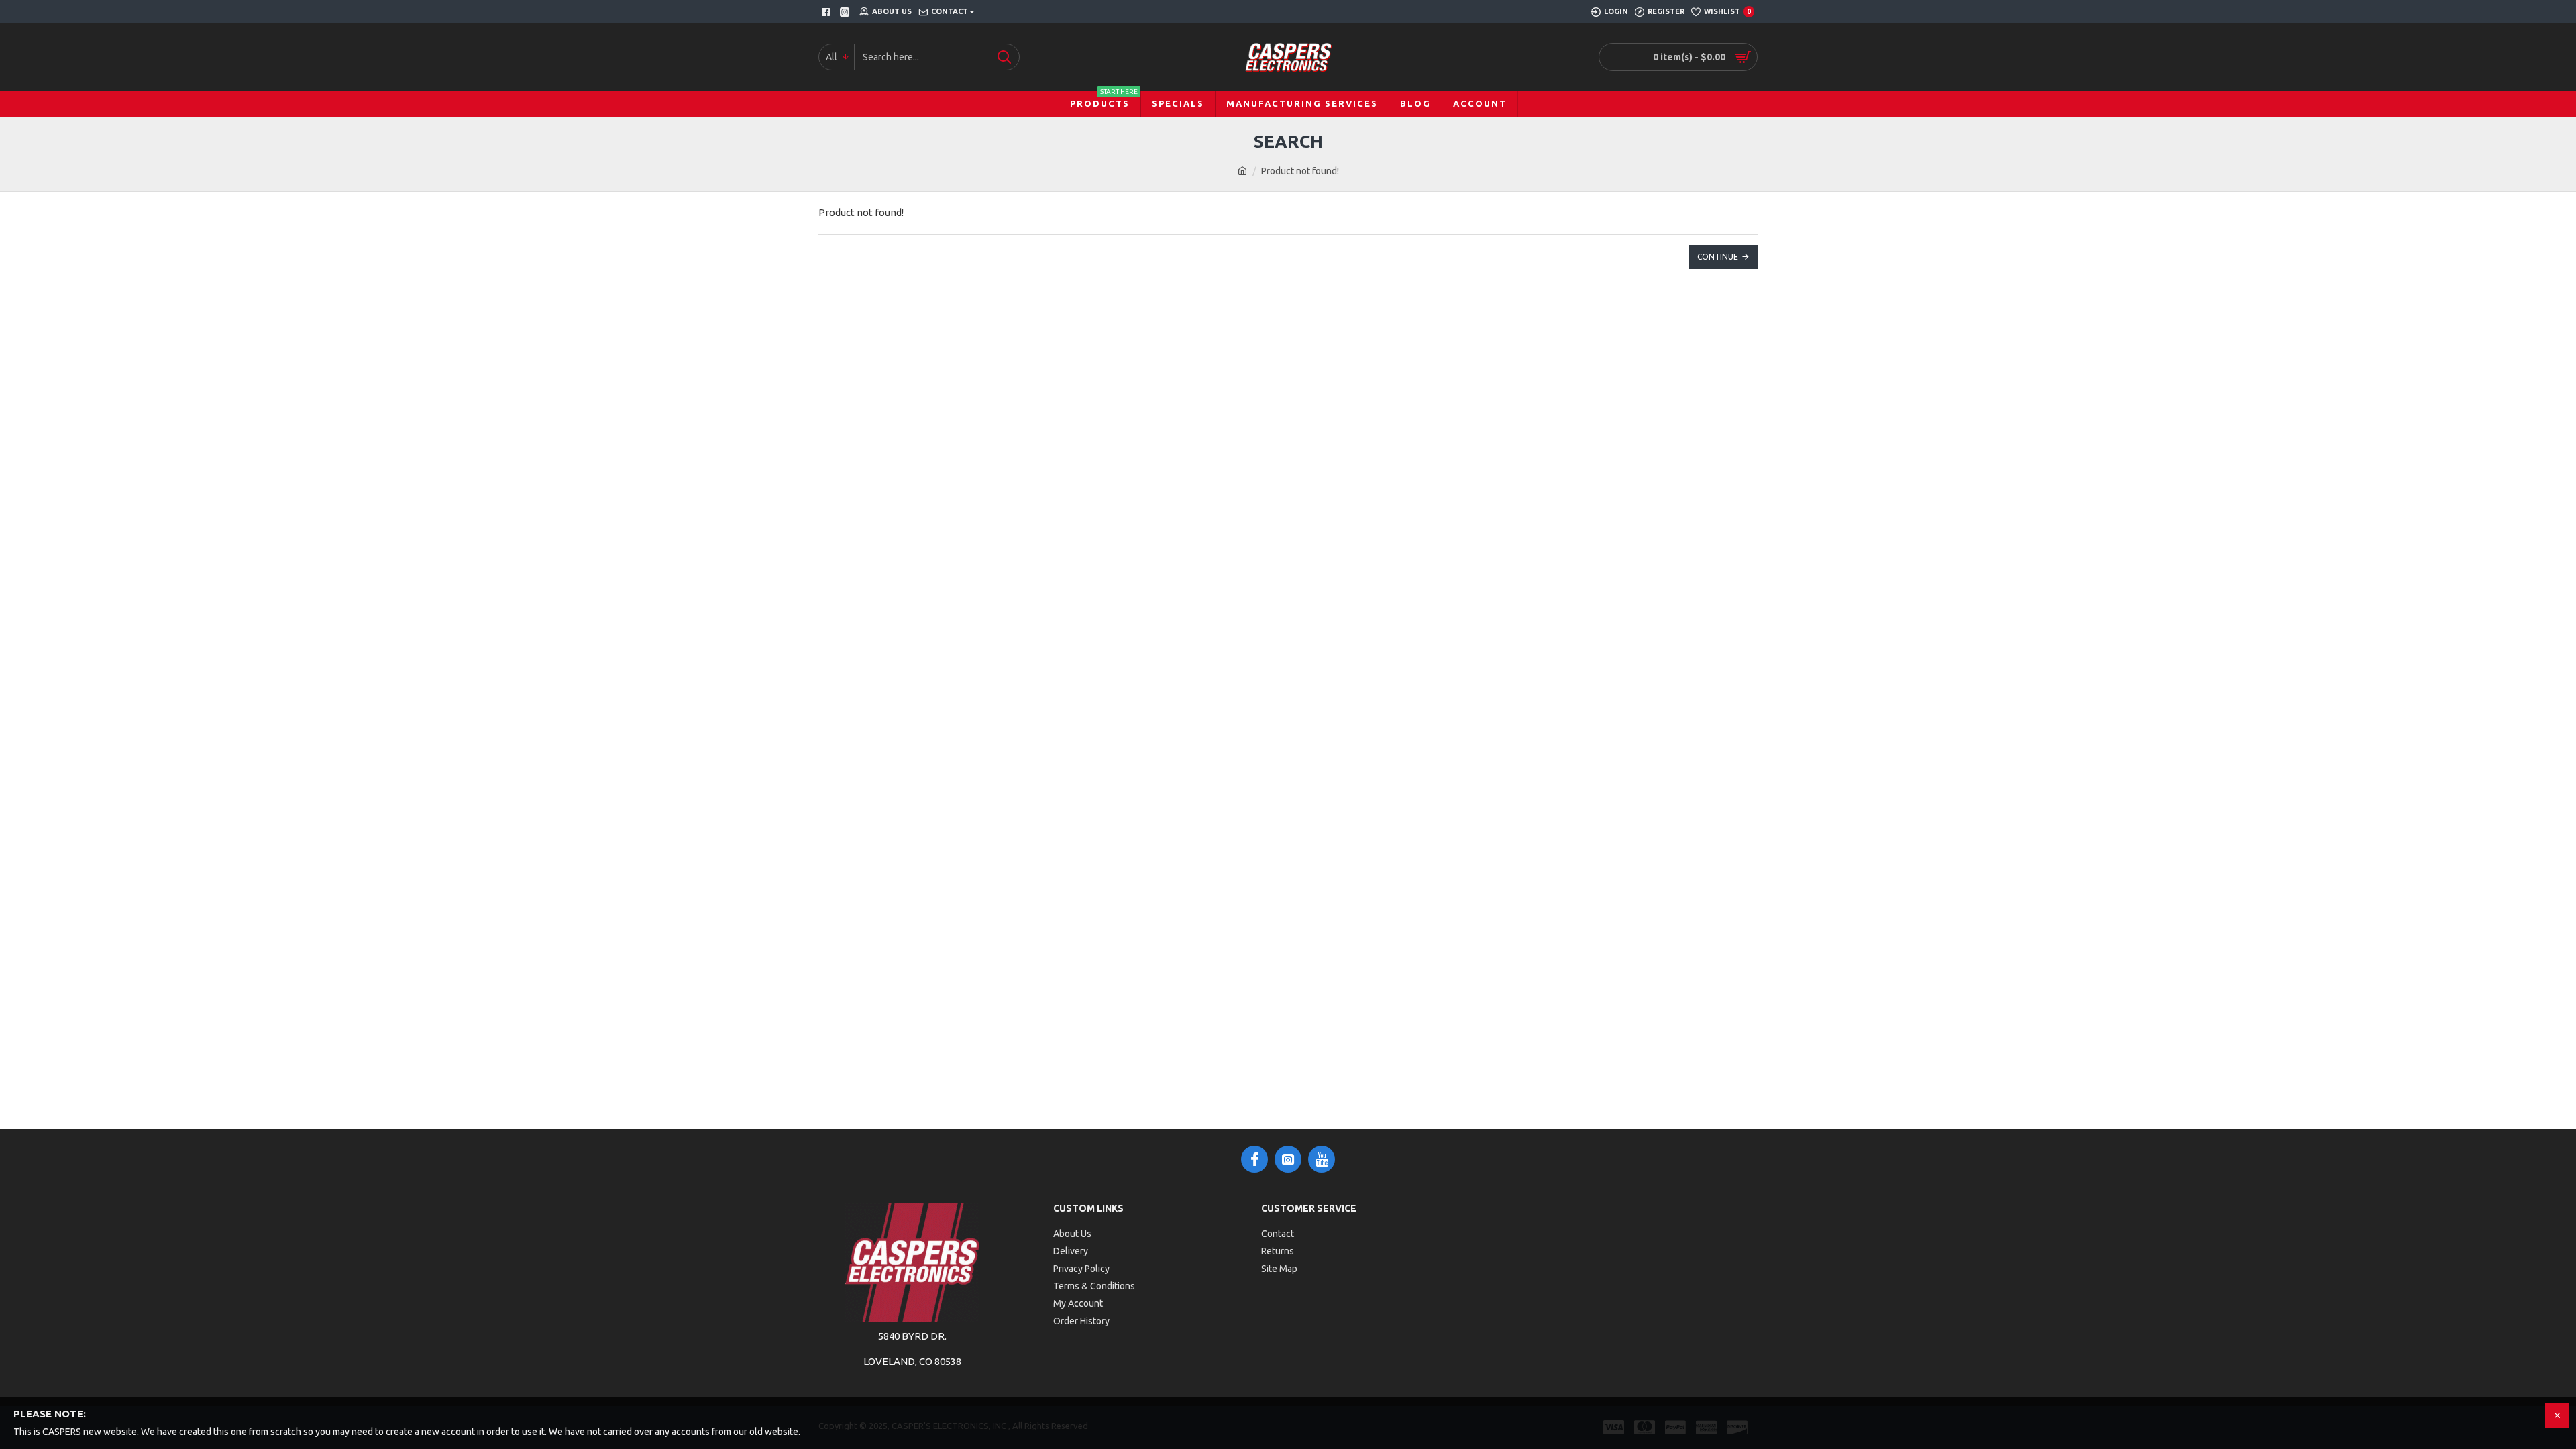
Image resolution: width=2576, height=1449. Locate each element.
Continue (1718, 257)
